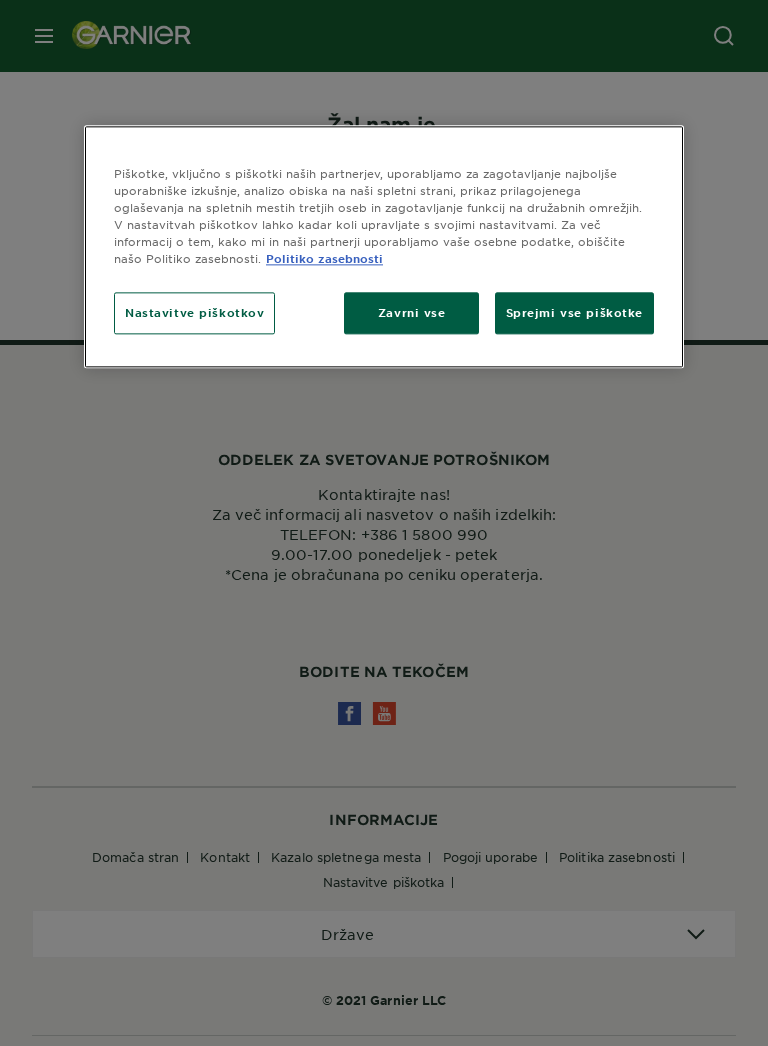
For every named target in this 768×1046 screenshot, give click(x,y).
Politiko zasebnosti (324, 259)
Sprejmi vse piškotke (574, 313)
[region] (384, 246)
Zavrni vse (412, 313)
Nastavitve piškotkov (194, 313)
